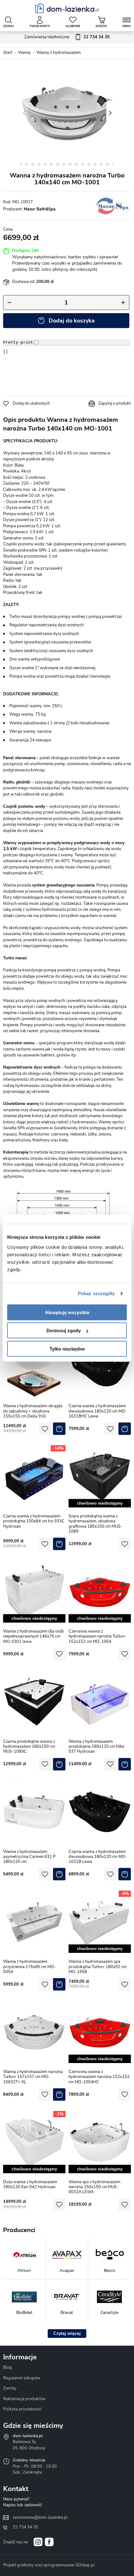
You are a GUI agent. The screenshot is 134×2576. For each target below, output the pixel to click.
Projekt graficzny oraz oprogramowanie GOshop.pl (49, 2565)
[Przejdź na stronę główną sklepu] (67, 8)
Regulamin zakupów (22, 2378)
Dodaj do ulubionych (31, 403)
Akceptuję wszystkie (67, 1312)
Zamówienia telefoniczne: (67, 37)
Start (8, 53)
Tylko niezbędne (67, 1349)
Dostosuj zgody (64, 1330)
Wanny (24, 53)
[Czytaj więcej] (67, 2334)
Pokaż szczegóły (96, 1293)
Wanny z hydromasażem (59, 53)
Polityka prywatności (22, 2409)
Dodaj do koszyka (72, 321)
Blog (7, 2367)
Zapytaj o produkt (115, 403)
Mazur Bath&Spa (40, 209)
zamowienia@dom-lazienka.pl (40, 2517)
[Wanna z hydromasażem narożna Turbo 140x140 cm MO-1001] (67, 113)
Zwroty (10, 2388)
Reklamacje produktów (24, 2399)
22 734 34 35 (25, 2527)
